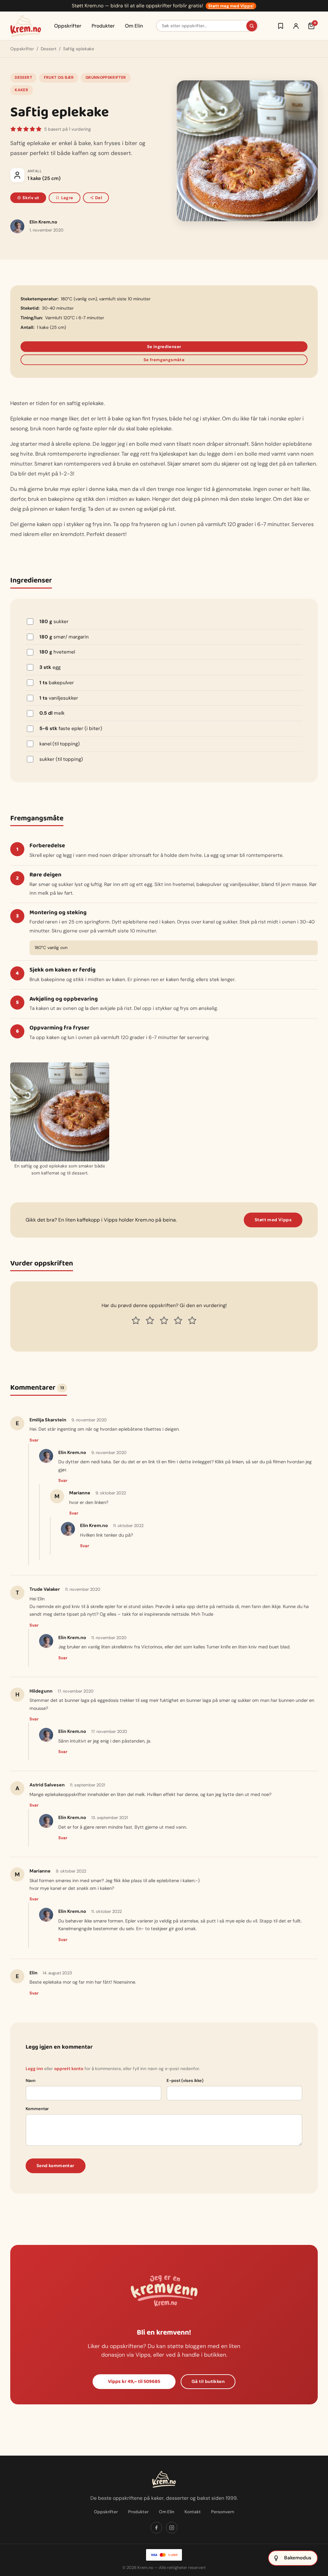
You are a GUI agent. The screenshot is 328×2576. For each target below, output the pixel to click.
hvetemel (57, 652)
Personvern (223, 2512)
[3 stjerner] (164, 1321)
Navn (31, 2080)
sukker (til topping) (61, 759)
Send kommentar (56, 2166)
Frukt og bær (59, 77)
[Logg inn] (296, 26)
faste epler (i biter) (71, 728)
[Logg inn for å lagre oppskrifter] (281, 26)
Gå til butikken (208, 2381)
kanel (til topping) (60, 744)
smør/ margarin (64, 637)
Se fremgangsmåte (164, 360)
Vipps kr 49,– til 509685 (134, 2381)
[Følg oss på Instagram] (172, 2528)
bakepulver (57, 683)
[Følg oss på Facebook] (156, 2528)
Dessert (49, 49)
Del (98, 198)
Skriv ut (31, 198)
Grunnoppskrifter (106, 77)
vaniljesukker (59, 698)
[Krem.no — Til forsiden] (26, 26)
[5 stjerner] (192, 1321)
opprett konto (69, 2069)
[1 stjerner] (136, 1321)
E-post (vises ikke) (185, 2080)
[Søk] (252, 26)
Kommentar (37, 2109)
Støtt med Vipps (273, 1220)
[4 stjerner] (178, 1321)
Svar (34, 1440)
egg (50, 667)
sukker (54, 622)
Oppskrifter (68, 26)
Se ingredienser (164, 347)
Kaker (21, 90)
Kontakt (193, 2512)
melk (52, 713)
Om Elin (134, 26)
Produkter (103, 26)
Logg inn (34, 2069)
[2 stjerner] (150, 1321)
